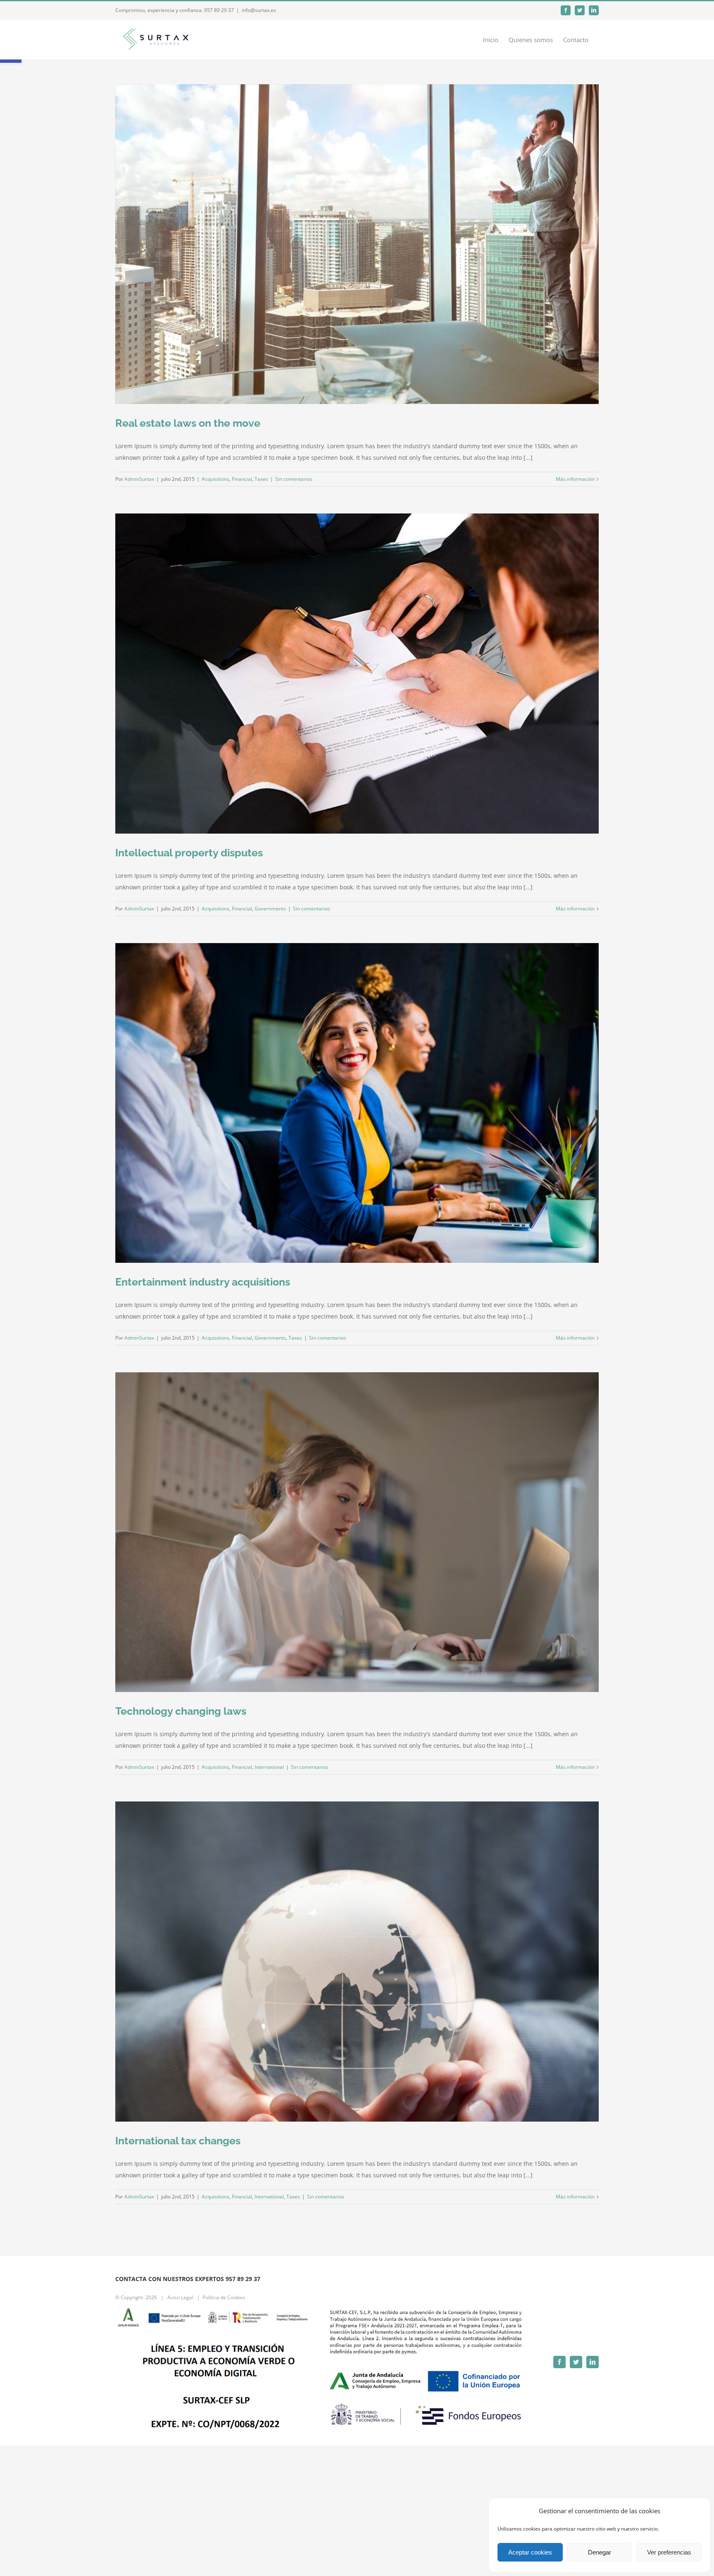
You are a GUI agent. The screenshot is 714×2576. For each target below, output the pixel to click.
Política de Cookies (224, 2297)
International (269, 1767)
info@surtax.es (259, 10)
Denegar (600, 2552)
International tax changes (178, 2141)
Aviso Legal (180, 2297)
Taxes (261, 479)
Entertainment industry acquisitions (203, 1282)
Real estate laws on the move (188, 423)
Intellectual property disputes (189, 853)
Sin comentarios (294, 479)
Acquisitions (215, 479)
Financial (242, 479)
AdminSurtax (139, 479)
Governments (270, 909)
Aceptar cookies (530, 2552)
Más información (575, 479)
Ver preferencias (669, 2552)
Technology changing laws (181, 1711)
